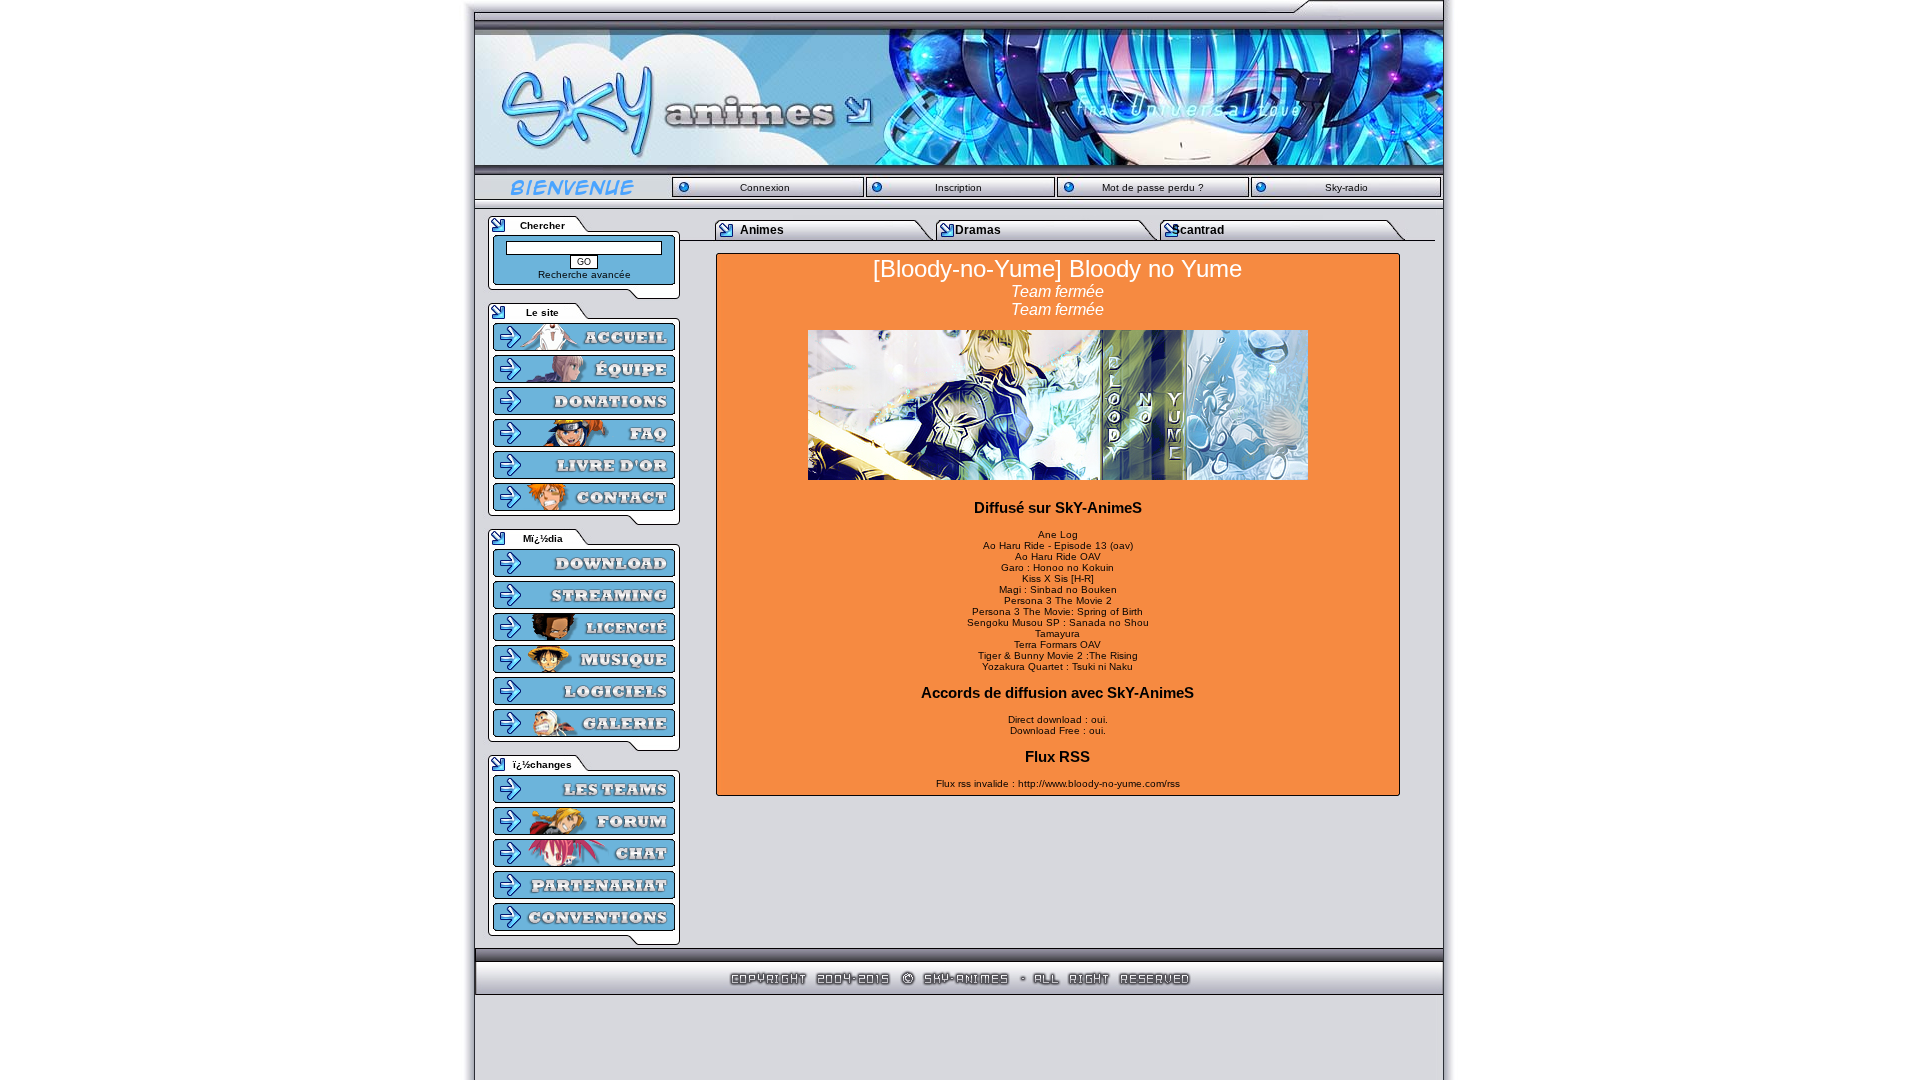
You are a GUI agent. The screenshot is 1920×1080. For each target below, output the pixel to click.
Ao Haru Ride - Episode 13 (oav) (1058, 545)
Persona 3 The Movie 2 (1058, 600)
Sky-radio (1346, 187)
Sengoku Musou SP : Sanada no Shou (1058, 622)
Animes (762, 230)
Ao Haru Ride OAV (1058, 556)
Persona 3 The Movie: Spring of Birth (1057, 611)
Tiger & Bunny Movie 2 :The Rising (1058, 655)
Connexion (765, 187)
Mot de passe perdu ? (1153, 187)
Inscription (958, 187)
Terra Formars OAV (1057, 644)
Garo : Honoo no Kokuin (1057, 567)
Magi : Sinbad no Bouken (1058, 589)
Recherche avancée (584, 274)
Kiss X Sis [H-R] (1058, 578)
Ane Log (1058, 534)
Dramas (978, 230)
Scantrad (1198, 230)
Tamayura (1057, 633)
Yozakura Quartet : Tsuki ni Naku (1057, 666)
